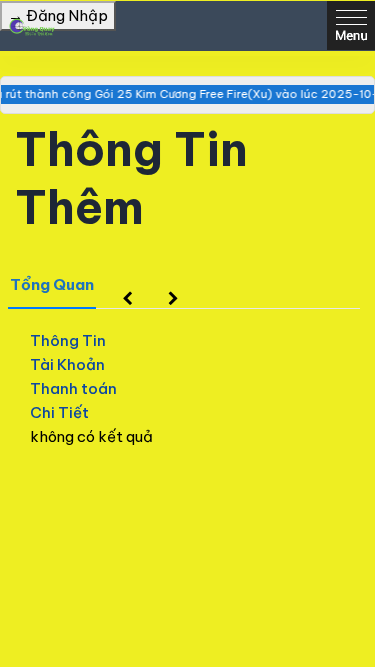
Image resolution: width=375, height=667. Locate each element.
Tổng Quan (52, 284)
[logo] (30, 26)
